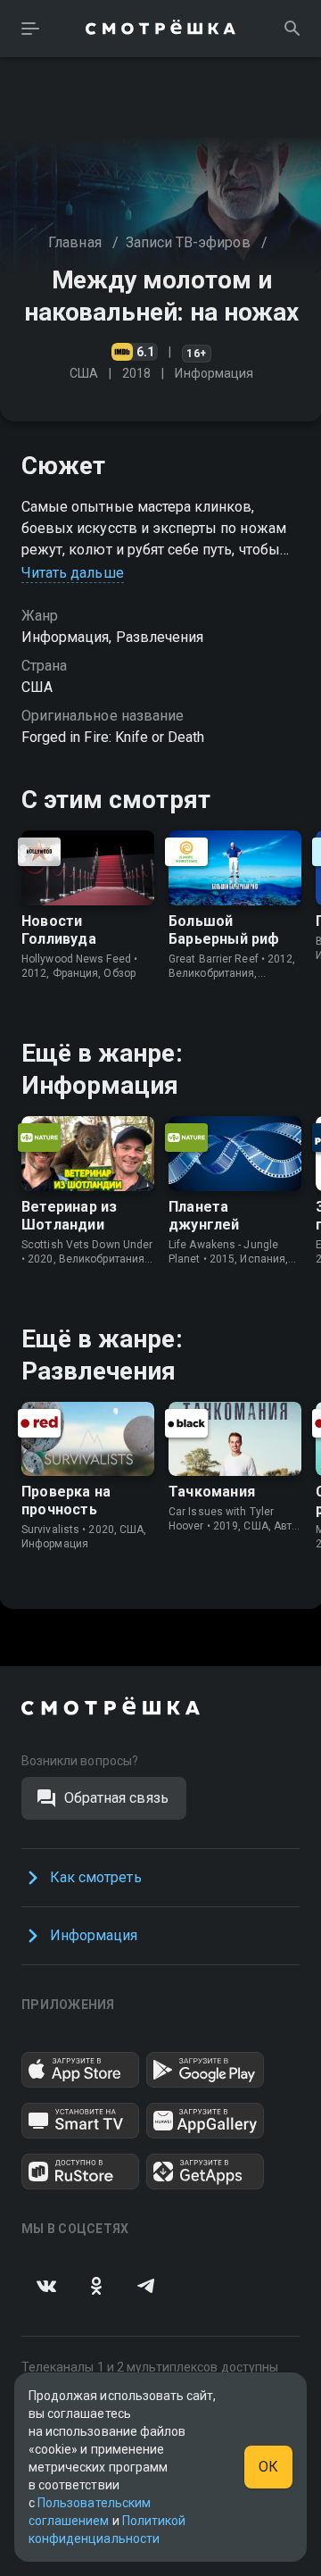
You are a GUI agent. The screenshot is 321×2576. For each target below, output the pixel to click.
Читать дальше (73, 573)
